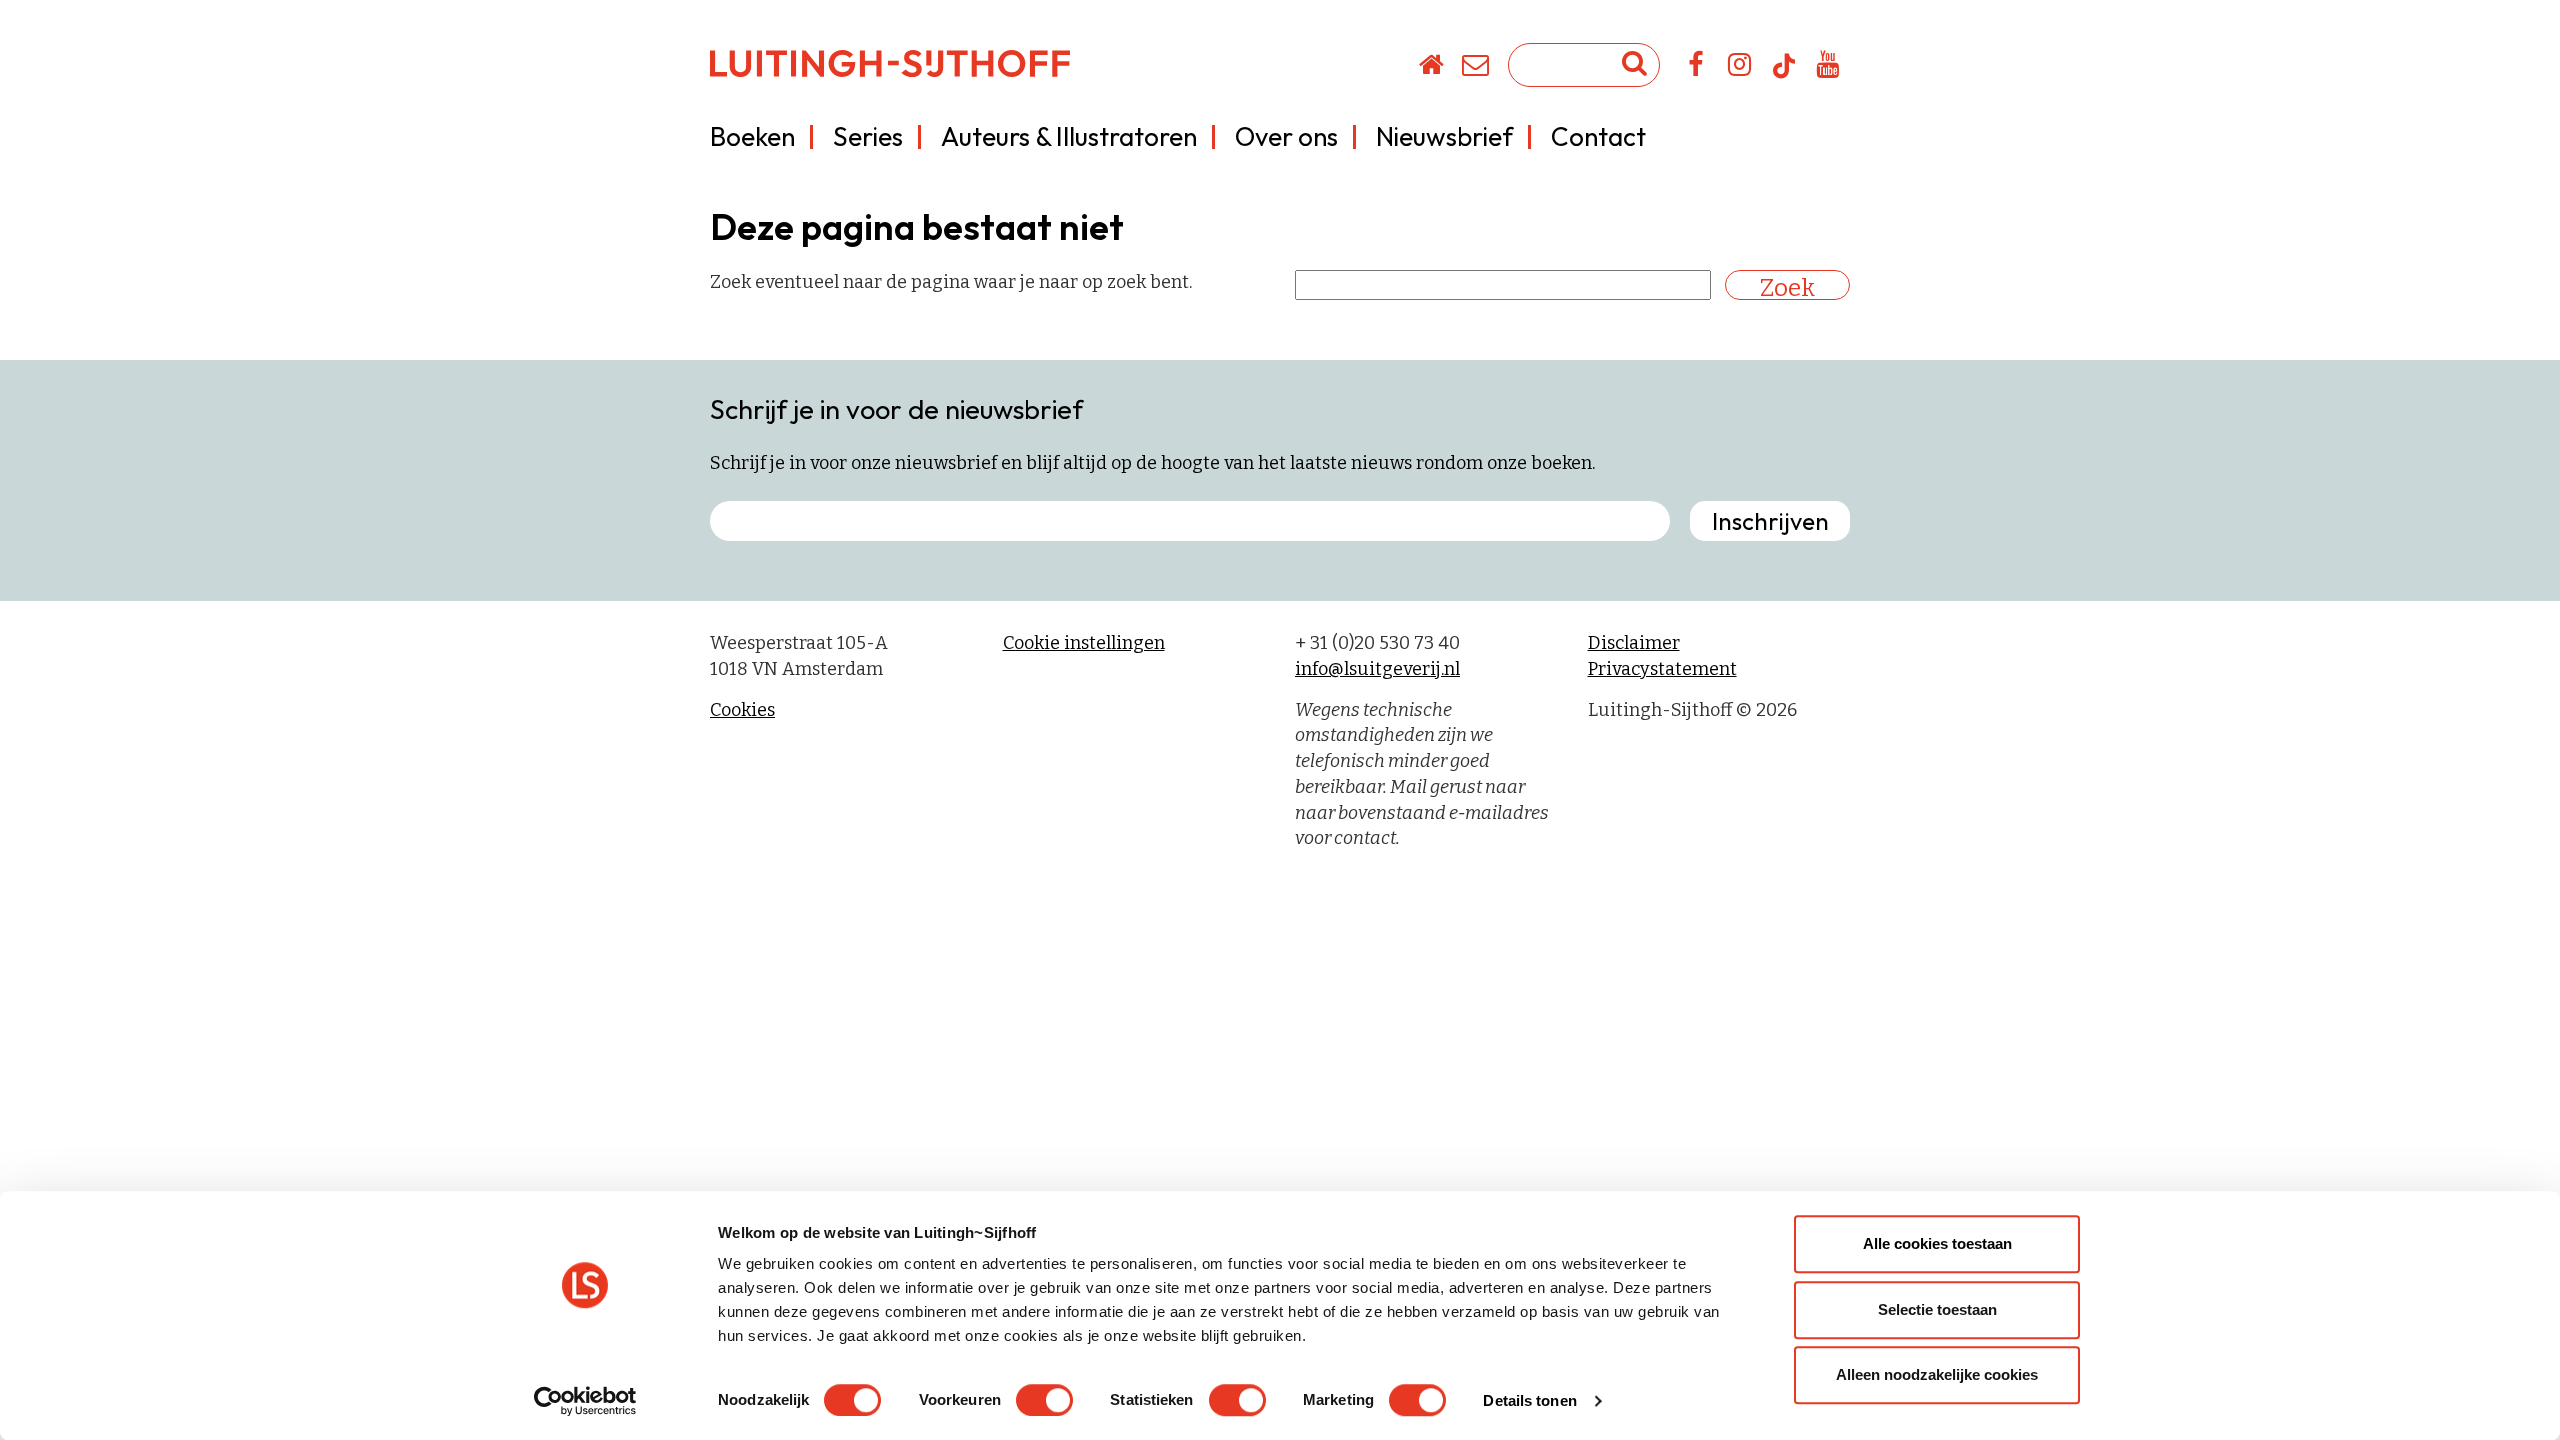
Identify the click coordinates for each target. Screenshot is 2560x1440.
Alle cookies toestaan (1937, 1243)
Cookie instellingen (1084, 643)
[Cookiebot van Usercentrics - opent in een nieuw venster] (585, 1401)
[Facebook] (1696, 68)
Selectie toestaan (1937, 1309)
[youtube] (1828, 68)
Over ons (1286, 136)
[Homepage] (1432, 68)
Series (868, 136)
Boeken (752, 136)
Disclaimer (1634, 643)
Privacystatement (1662, 669)
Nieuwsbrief (1444, 136)
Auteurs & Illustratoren (1069, 136)
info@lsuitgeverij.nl (1377, 669)
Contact (1598, 136)
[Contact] (1476, 68)
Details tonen (1529, 1400)
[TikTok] (1784, 75)
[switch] (1044, 1400)
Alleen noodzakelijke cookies (1937, 1374)
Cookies (742, 710)
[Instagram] (1740, 68)
